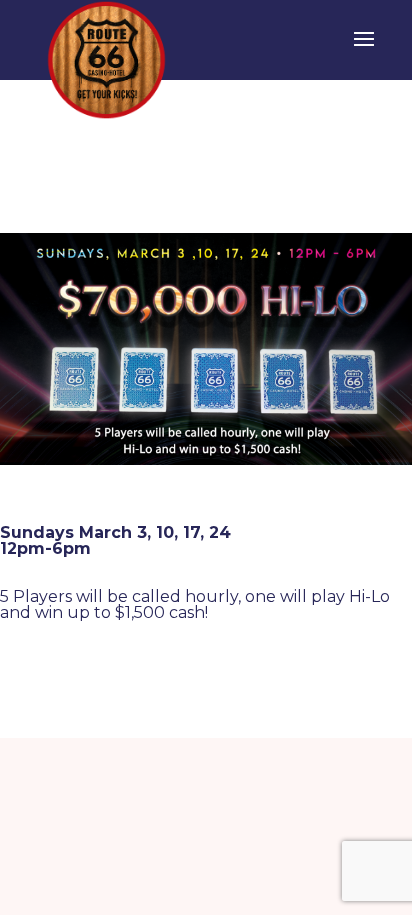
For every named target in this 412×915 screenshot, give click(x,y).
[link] (106, 58)
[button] (364, 52)
